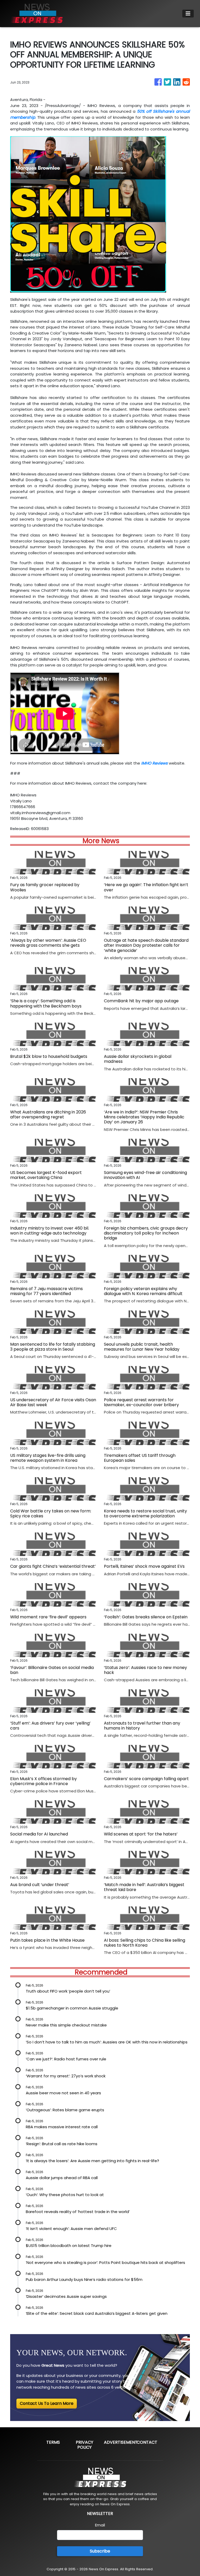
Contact (147, 2442)
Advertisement (121, 2442)
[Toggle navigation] (188, 14)
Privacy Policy (85, 2445)
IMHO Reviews (154, 763)
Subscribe (100, 2551)
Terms (53, 2442)
